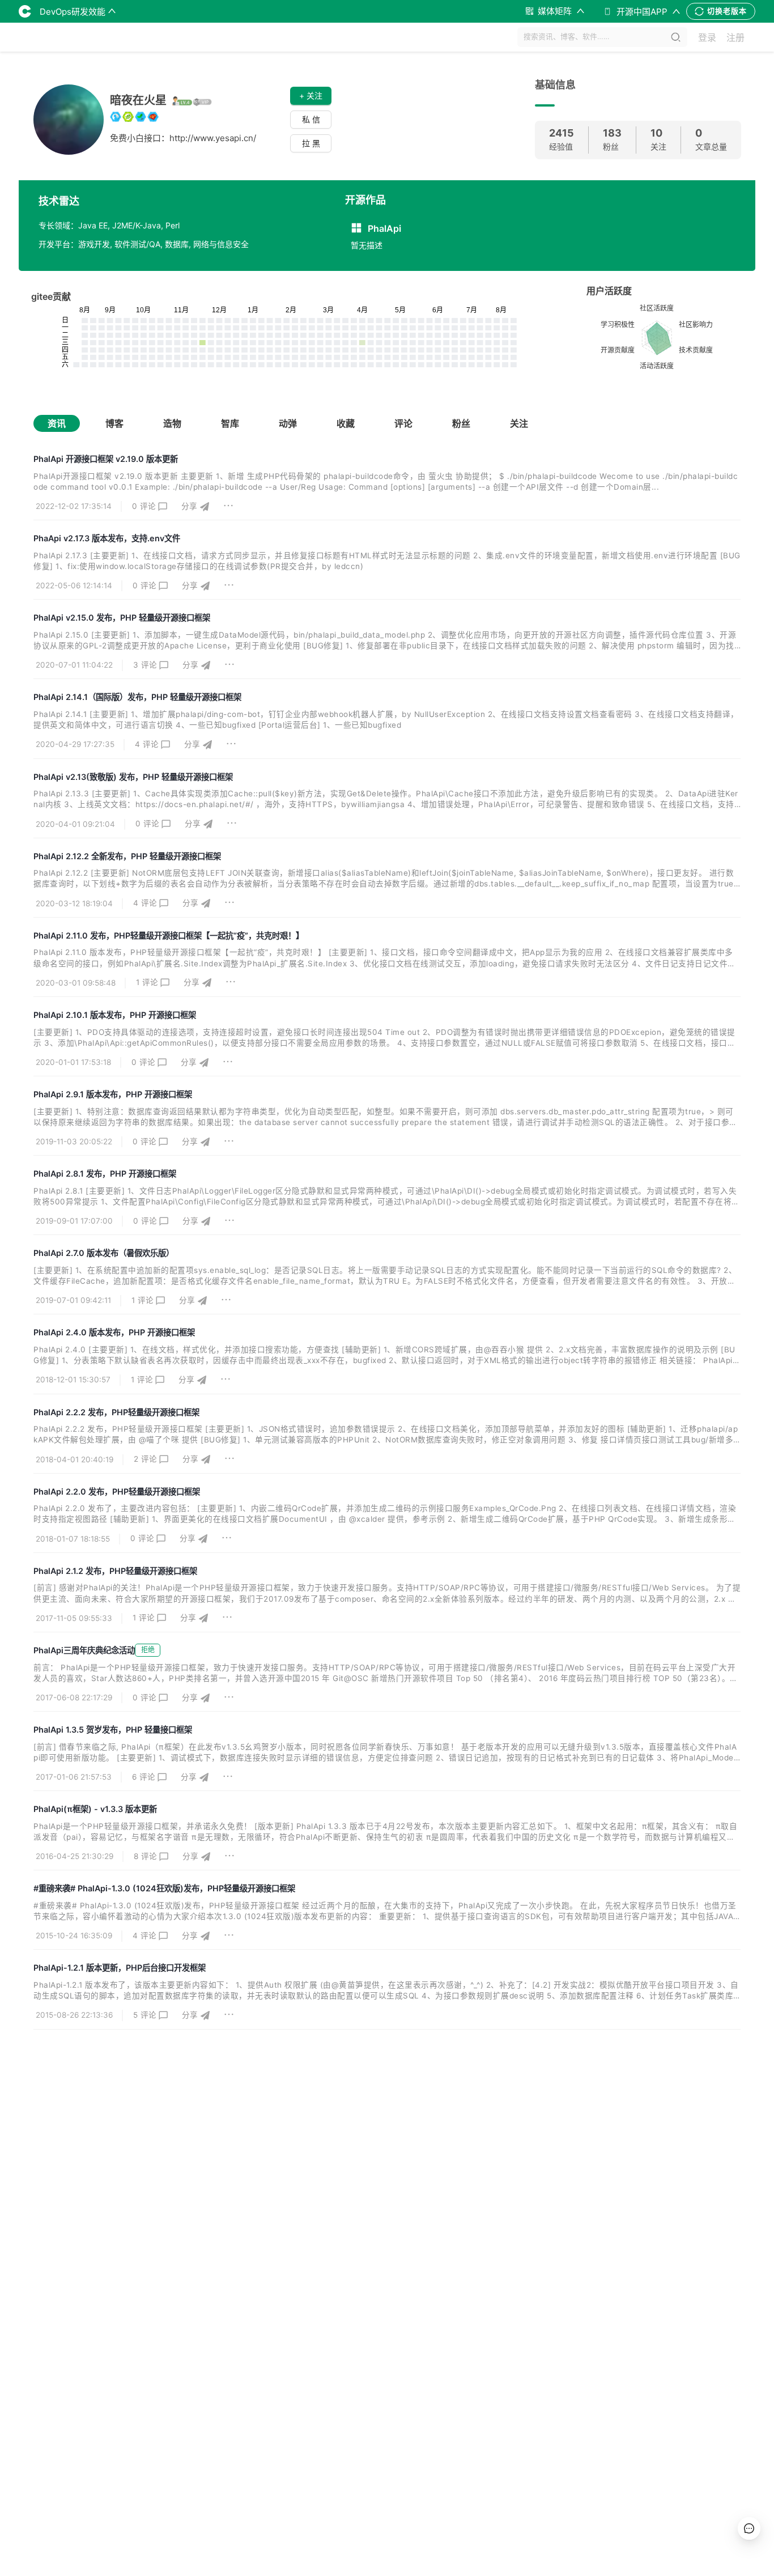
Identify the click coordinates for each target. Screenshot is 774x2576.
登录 (707, 37)
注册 (735, 37)
